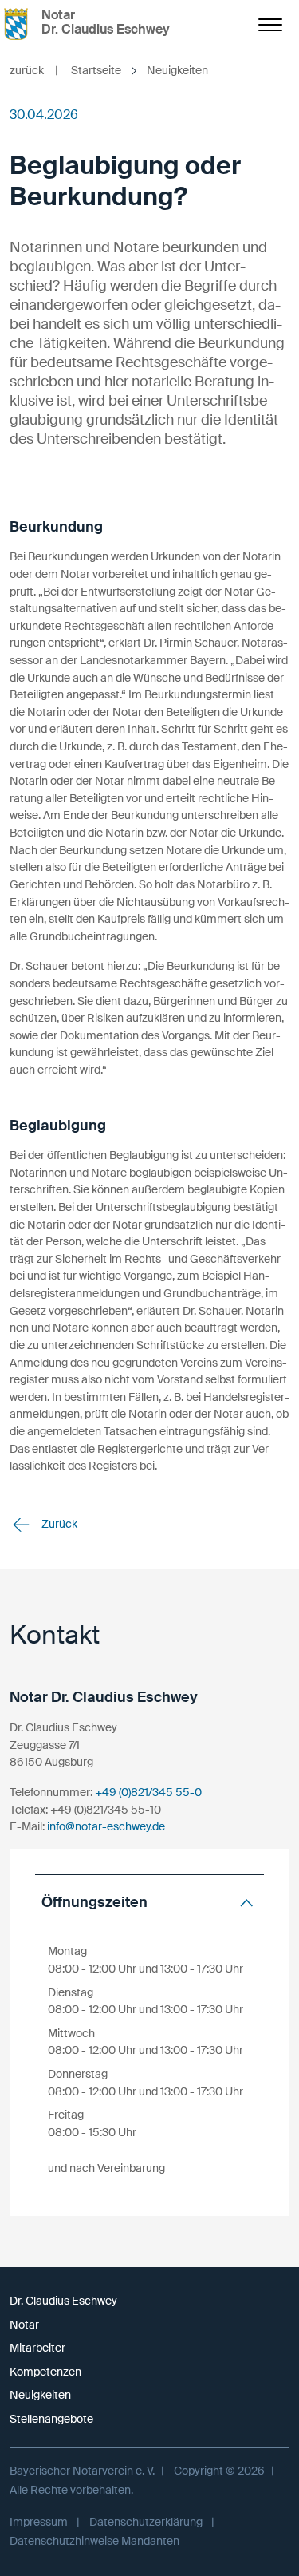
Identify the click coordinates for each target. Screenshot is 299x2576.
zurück (34, 70)
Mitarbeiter (37, 2348)
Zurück (58, 1524)
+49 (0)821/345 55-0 (148, 1792)
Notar (24, 2325)
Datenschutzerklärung (146, 2522)
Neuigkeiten (40, 2395)
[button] (149, 1903)
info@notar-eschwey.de (106, 1826)
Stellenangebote (51, 2419)
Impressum (39, 2522)
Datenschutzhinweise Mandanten (94, 2541)
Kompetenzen (45, 2372)
